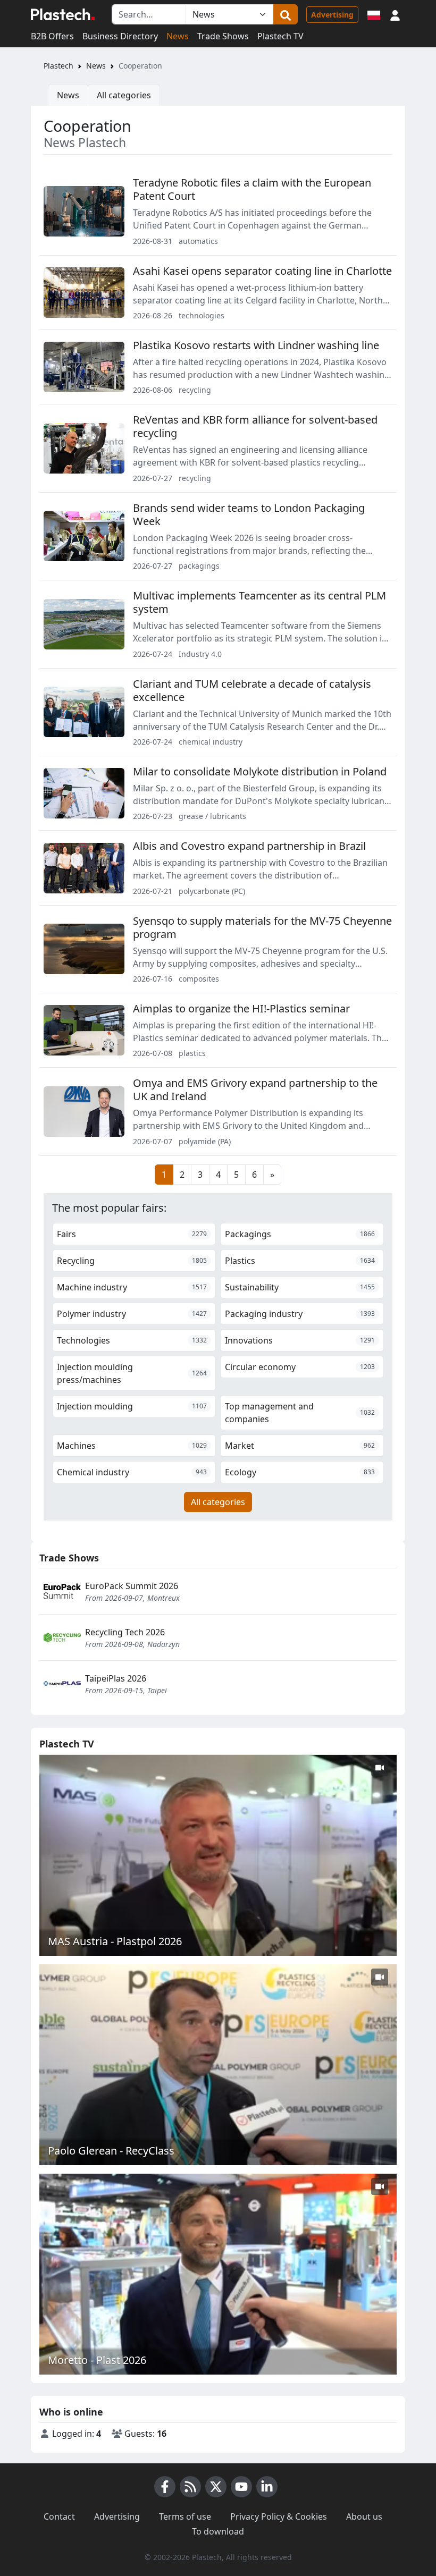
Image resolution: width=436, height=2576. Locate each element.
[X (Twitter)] (216, 2487)
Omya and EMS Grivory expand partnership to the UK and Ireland (255, 1089)
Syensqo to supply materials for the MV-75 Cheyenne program (262, 927)
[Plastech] (63, 14)
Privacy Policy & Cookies (279, 2516)
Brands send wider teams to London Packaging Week (249, 514)
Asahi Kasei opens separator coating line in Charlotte (262, 271)
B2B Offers (52, 36)
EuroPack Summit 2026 (132, 1586)
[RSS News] (190, 2487)
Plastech (58, 66)
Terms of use (185, 2516)
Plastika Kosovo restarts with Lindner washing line (256, 345)
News (178, 36)
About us (364, 2516)
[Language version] (374, 14)
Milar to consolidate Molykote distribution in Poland (260, 771)
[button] (395, 14)
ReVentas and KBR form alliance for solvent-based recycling (255, 426)
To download (218, 2531)
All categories (124, 95)
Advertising (332, 15)
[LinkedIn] (267, 2487)
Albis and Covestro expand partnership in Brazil (249, 846)
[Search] (286, 14)
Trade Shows (223, 36)
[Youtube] (241, 2487)
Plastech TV (280, 36)
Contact (59, 2516)
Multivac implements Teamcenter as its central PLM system (259, 602)
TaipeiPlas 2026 (116, 1678)
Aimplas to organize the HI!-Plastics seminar (241, 1008)
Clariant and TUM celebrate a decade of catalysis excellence (252, 690)
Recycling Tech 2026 (125, 1632)
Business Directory (120, 36)
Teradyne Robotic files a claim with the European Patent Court (252, 189)
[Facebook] (165, 2487)
